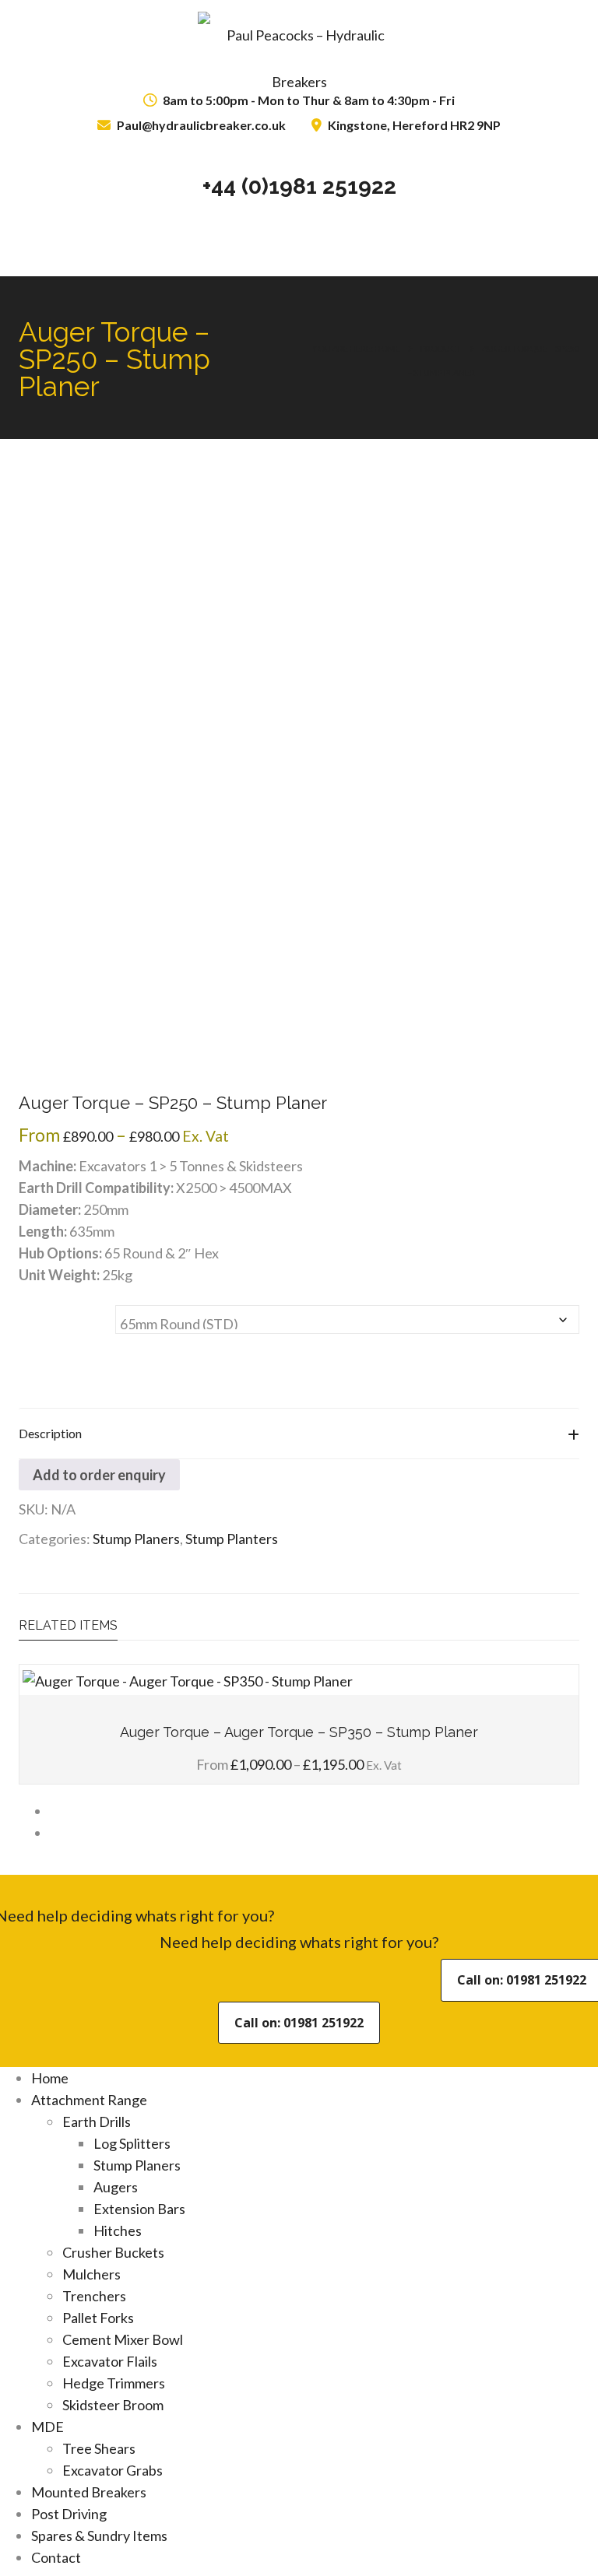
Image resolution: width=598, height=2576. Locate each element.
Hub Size (40, 1315)
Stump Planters (232, 1539)
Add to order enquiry (99, 1475)
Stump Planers (136, 1539)
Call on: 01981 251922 (299, 2023)
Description (50, 1433)
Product (441, 348)
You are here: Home (356, 348)
